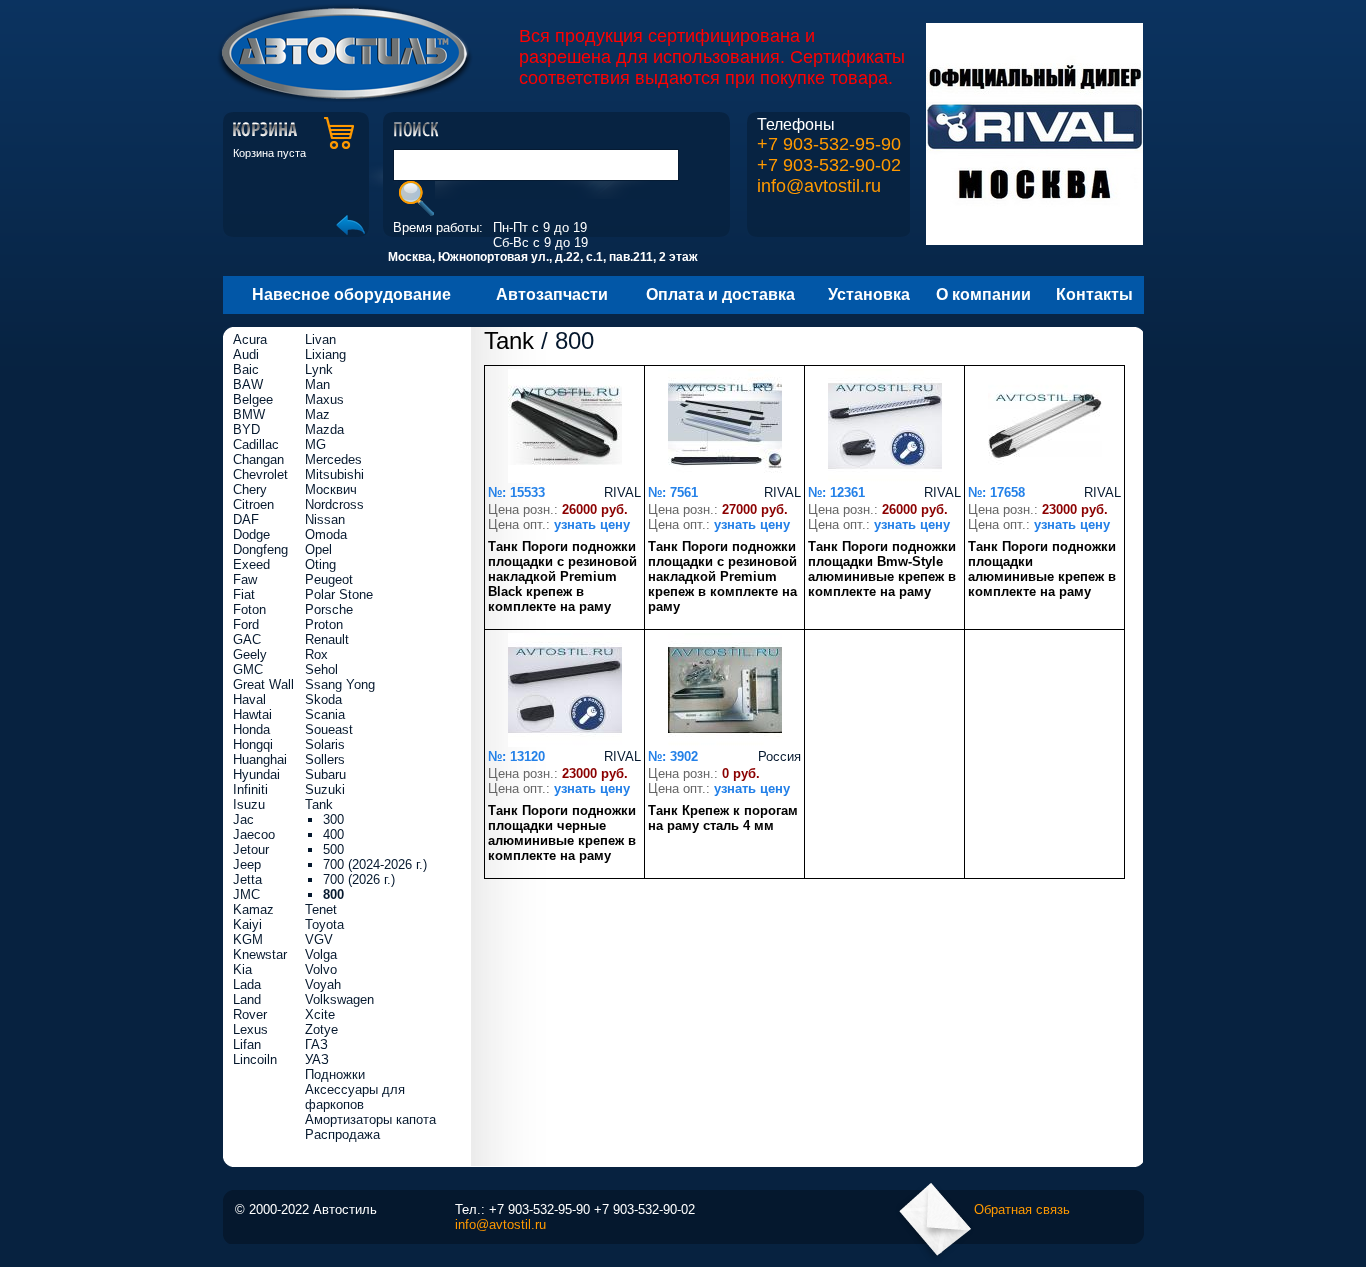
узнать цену (592, 524)
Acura (250, 339)
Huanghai (260, 759)
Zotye (321, 1029)
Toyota (324, 924)
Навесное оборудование (351, 294)
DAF (246, 519)
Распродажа (342, 1134)
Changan (258, 459)
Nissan (325, 519)
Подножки (335, 1074)
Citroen (253, 504)
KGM (248, 939)
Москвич (331, 489)
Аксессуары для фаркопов (355, 1097)
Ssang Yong (340, 684)
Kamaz (253, 909)
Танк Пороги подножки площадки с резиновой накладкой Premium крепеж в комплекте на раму (722, 576)
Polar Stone (339, 594)
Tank (509, 340)
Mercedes (333, 459)
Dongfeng (260, 549)
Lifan (247, 1044)
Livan (320, 339)
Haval (249, 699)
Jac (243, 819)
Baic (246, 369)
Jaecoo (254, 834)
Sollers (325, 759)
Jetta (247, 879)
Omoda (326, 534)
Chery (250, 489)
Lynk (319, 369)
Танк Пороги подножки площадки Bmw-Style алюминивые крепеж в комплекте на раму (882, 569)
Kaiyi (247, 924)
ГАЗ (316, 1044)
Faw (245, 579)
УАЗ (317, 1059)
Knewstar (260, 954)
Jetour (251, 849)
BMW (249, 414)
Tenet (321, 909)
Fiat (244, 594)
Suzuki (325, 789)
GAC (247, 639)
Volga (321, 954)
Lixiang (325, 354)
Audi (246, 354)
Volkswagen (339, 999)
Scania (325, 714)
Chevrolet (260, 474)
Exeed (251, 564)
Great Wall (263, 684)
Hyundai (256, 774)
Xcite (320, 1014)
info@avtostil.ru (819, 186)
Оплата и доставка (720, 294)
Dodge (251, 534)
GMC (248, 669)
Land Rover (250, 1007)
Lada (247, 984)
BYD (246, 429)
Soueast (329, 729)
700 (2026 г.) (359, 879)
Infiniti (250, 789)
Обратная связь (1022, 1209)
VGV (319, 939)
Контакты (1094, 294)
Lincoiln (255, 1059)
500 (333, 849)
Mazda (324, 429)
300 (333, 819)
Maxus (324, 399)
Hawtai (252, 714)
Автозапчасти (552, 294)
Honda (251, 729)
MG (315, 444)
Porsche (329, 609)
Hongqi (253, 744)
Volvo (321, 969)
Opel (318, 549)
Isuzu (249, 804)
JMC (246, 894)
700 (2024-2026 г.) (375, 864)
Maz (317, 414)
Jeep (247, 864)
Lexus (250, 1029)
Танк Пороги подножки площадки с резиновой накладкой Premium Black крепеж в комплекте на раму (562, 576)
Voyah (323, 984)
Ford (246, 624)
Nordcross (334, 504)
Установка (869, 294)
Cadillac (256, 444)
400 (333, 834)
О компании (983, 294)
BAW (248, 384)
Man (317, 384)
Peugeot (329, 579)
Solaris (325, 744)
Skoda (323, 699)
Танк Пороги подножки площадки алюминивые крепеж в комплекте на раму (1042, 569)
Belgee (253, 399)
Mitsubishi (334, 474)
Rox (316, 654)
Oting (320, 564)
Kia (242, 969)
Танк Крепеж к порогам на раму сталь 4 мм (723, 818)
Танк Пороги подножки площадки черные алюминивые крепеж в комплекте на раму (562, 833)
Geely (250, 654)
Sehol (321, 669)
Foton (249, 609)
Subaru (325, 774)
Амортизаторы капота (370, 1119)
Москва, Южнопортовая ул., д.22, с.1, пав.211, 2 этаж (543, 257)
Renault (327, 639)
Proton (324, 624)
